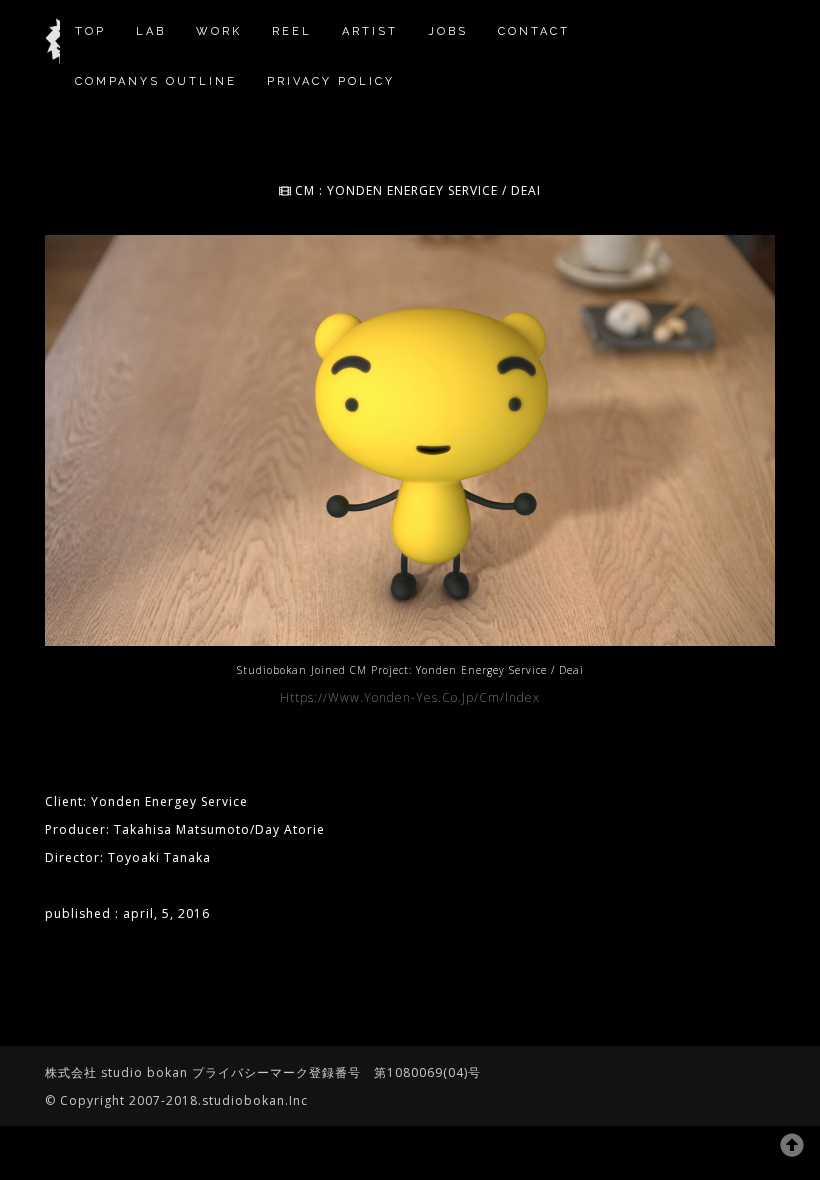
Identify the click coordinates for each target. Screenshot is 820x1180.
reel (292, 31)
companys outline (156, 81)
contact (534, 31)
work (219, 31)
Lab (151, 31)
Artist (370, 31)
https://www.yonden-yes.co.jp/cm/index (410, 697)
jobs (448, 31)
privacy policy (331, 81)
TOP (90, 31)
